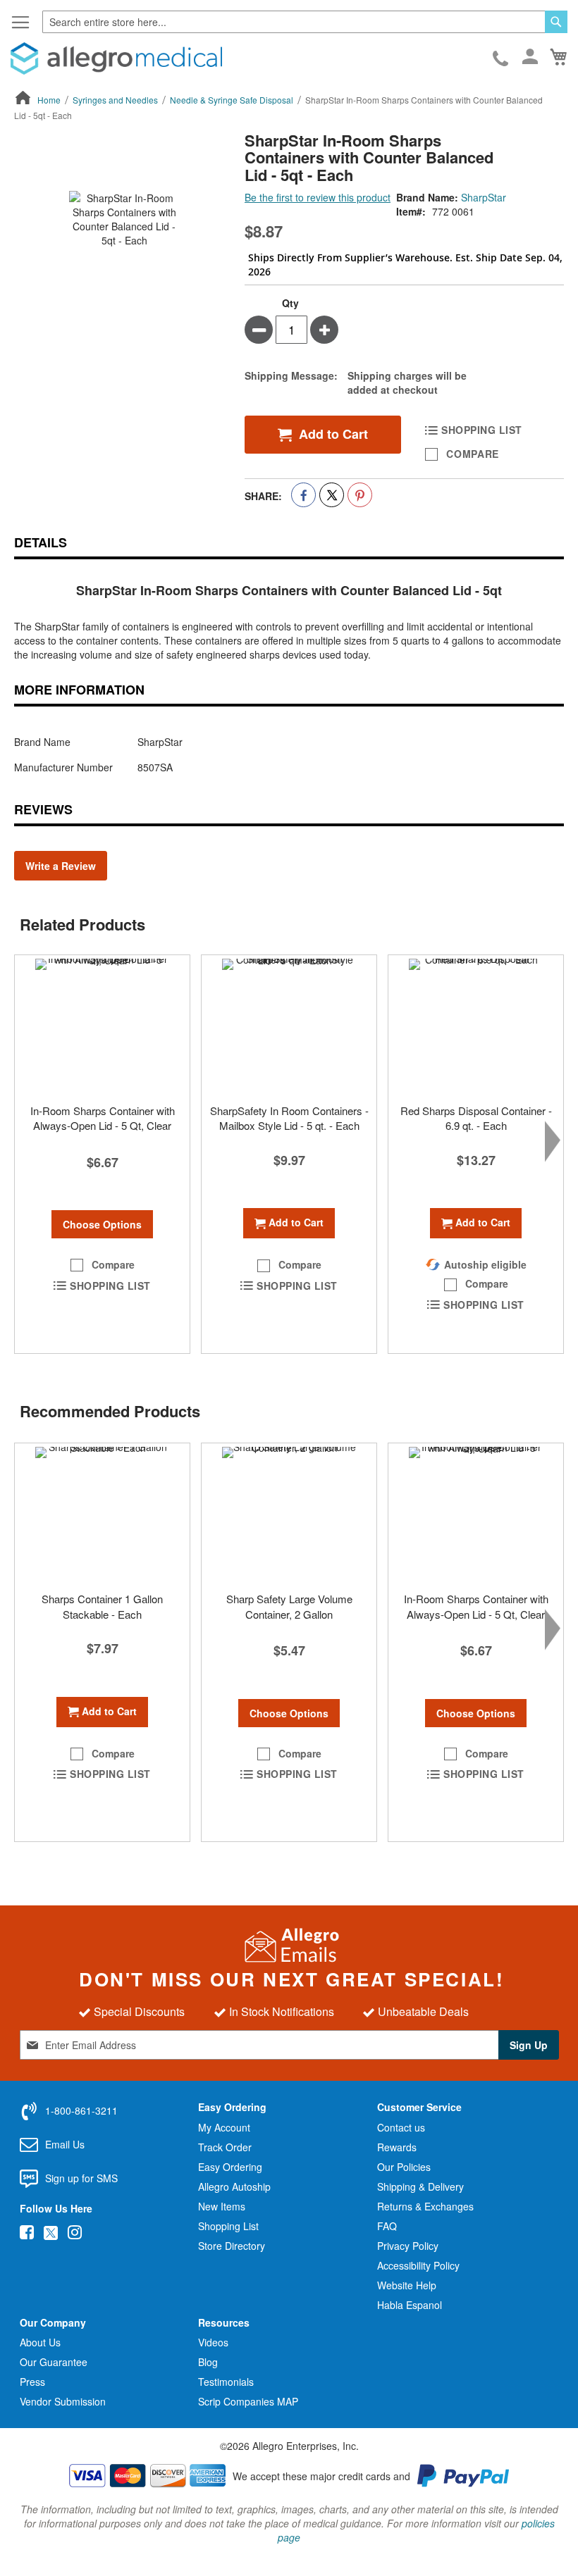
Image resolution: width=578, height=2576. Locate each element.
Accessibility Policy (418, 2265)
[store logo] (116, 58)
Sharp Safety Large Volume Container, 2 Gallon (289, 1606)
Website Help (407, 2285)
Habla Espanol (410, 2305)
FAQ (387, 2226)
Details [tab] (41, 542)
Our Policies (404, 2167)
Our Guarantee (54, 2362)
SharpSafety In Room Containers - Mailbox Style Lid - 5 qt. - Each (289, 1118)
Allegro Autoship (234, 2186)
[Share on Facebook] (303, 495)
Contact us (401, 2127)
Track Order (225, 2147)
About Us (40, 2342)
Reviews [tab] (43, 809)
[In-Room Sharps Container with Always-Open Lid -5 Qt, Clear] (102, 1026)
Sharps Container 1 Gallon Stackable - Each (102, 1606)
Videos (213, 2342)
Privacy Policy (408, 2246)
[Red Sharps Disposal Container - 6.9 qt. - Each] (476, 1026)
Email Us (65, 2144)
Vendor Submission (63, 2401)
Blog (208, 2362)
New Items (222, 2206)
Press (32, 2382)
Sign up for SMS (81, 2178)
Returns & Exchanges (425, 2206)
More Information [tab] (79, 690)
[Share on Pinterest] (360, 495)
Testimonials (226, 2382)
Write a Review (61, 866)
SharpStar (484, 197)
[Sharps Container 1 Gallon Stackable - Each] (102, 1514)
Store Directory (232, 2246)
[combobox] (305, 22)
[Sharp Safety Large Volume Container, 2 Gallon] (289, 1514)
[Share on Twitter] (332, 495)
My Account (224, 2127)
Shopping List (228, 2226)
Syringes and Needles (115, 100)
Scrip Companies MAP (248, 2401)
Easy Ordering (230, 2167)
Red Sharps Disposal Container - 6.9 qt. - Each (476, 1118)
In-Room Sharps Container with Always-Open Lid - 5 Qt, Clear (103, 1118)
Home (49, 100)
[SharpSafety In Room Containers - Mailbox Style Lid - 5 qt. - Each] (289, 1026)
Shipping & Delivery (420, 2186)
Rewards (397, 2147)
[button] (102, 1265)
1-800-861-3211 (502, 59)
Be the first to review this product (318, 197)
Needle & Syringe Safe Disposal (232, 100)
